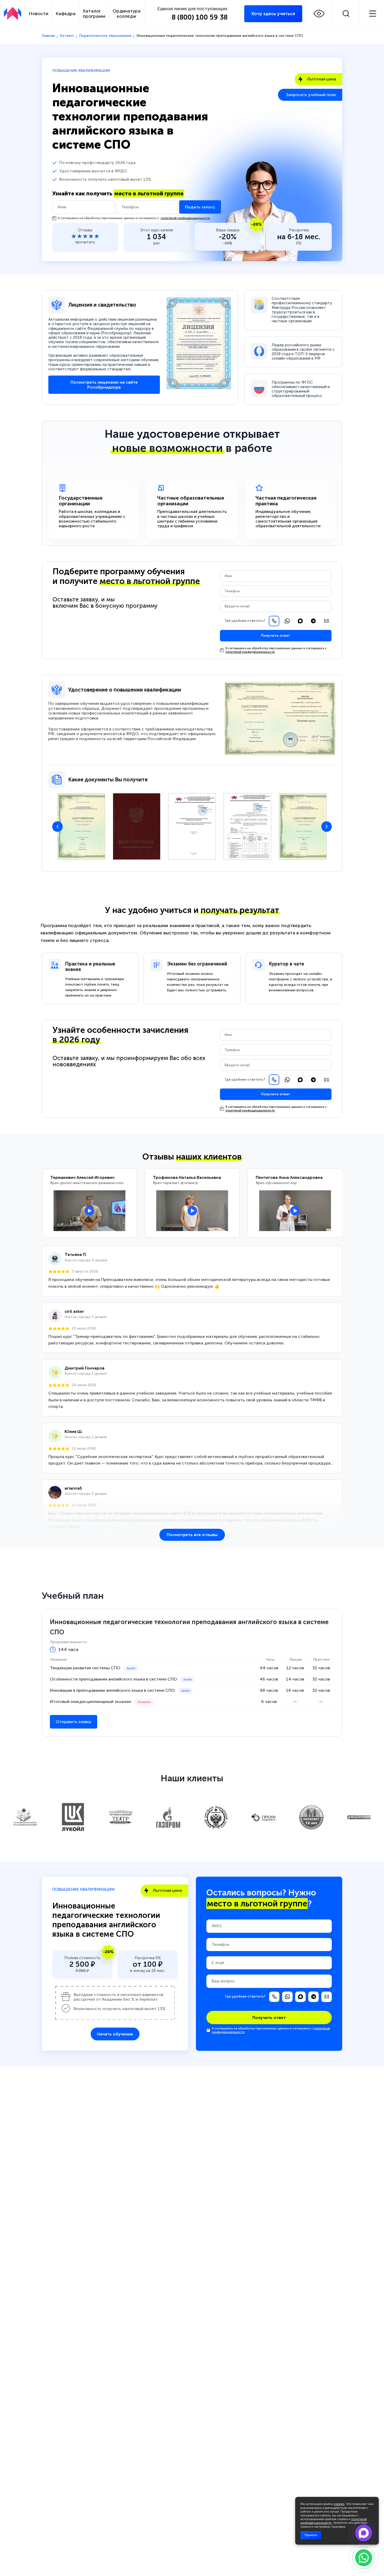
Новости (39, 14)
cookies (339, 2504)
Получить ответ (276, 636)
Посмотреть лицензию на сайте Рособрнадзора (104, 385)
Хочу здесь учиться (273, 14)
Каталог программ (94, 14)
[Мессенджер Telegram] (313, 621)
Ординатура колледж (127, 14)
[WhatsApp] (287, 621)
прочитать (85, 242)
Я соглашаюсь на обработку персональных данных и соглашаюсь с (134, 218)
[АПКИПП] (13, 13)
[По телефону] (274, 621)
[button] (319, 14)
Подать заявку (200, 207)
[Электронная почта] (326, 621)
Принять (311, 2535)
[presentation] (57, 827)
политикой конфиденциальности (185, 218)
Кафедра (66, 14)
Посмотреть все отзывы (192, 1535)
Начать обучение (115, 2034)
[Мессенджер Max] (300, 621)
